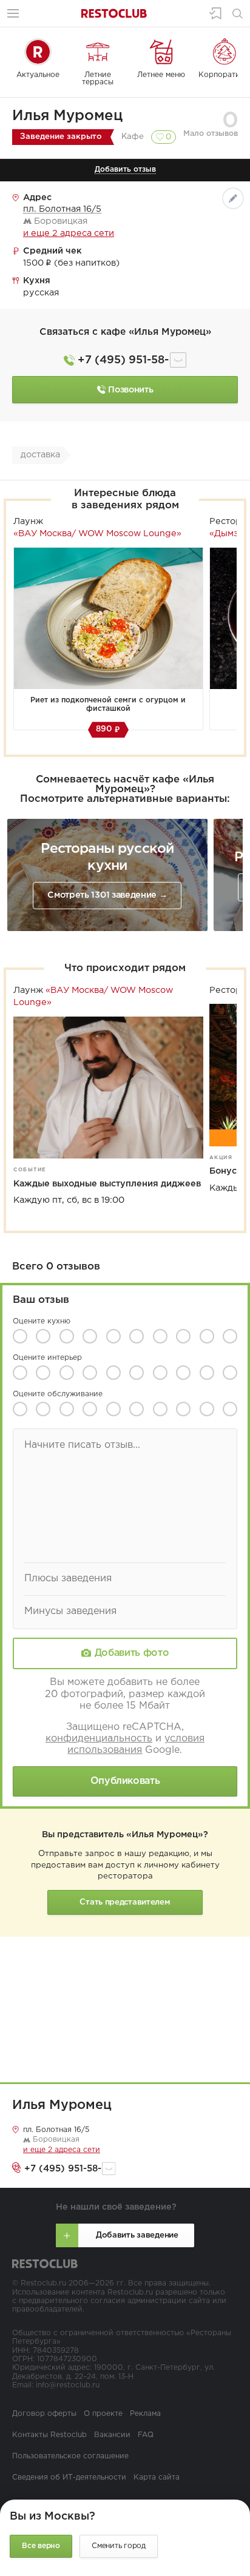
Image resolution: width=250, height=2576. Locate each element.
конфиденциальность (99, 1739)
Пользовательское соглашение (70, 2456)
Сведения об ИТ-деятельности (69, 2477)
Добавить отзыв (125, 170)
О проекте (103, 2414)
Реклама (145, 2414)
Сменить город (119, 2546)
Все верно (41, 2546)
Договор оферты (44, 2414)
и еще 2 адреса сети (69, 233)
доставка (40, 455)
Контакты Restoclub (49, 2435)
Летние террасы (98, 79)
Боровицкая (55, 2140)
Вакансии (112, 2435)
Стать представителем (125, 1902)
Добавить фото (132, 1653)
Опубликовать (125, 1781)
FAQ (146, 2435)
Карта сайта (157, 2477)
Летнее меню (161, 75)
